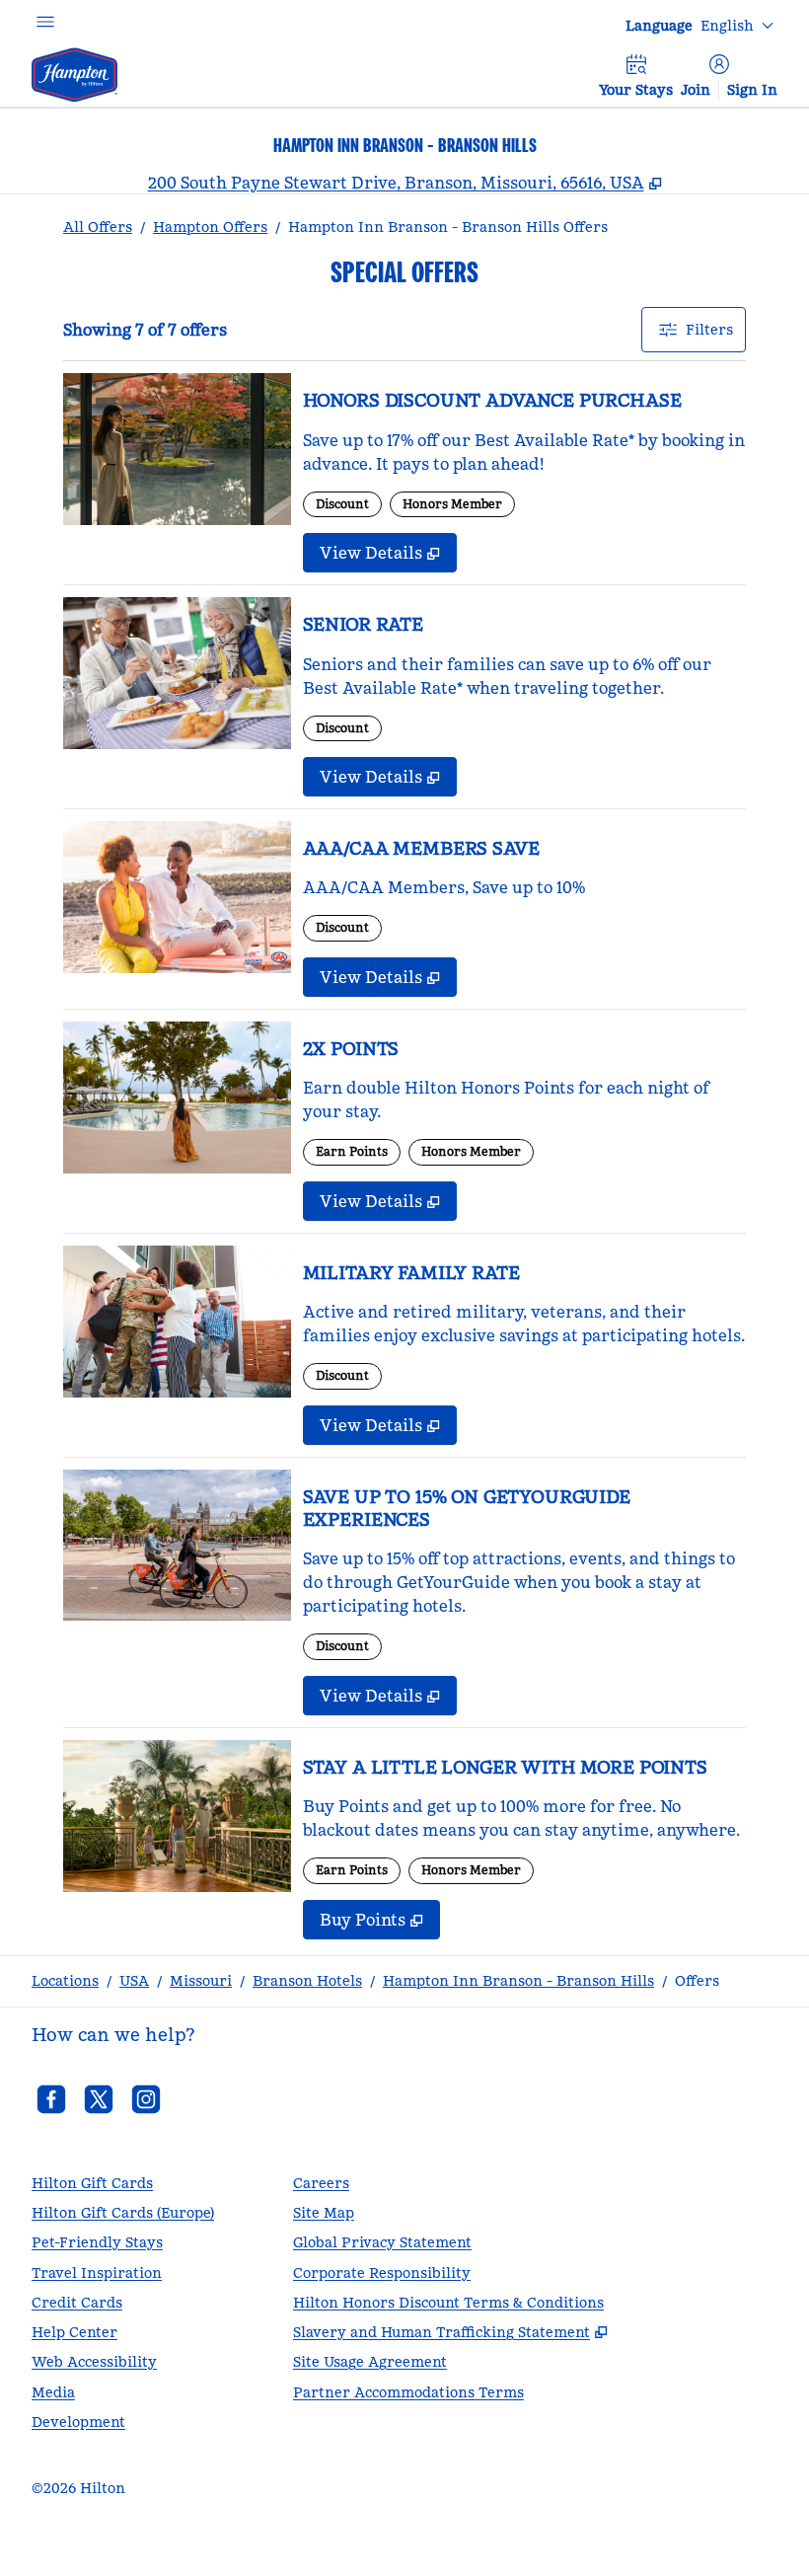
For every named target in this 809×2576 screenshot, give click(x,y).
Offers (697, 1981)
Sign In (752, 90)
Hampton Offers (210, 227)
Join (696, 90)
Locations (65, 1981)
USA (134, 1981)
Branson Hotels (307, 1981)
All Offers (98, 227)
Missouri (201, 1981)
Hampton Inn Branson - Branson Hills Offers (448, 227)
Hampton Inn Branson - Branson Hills (518, 1981)
